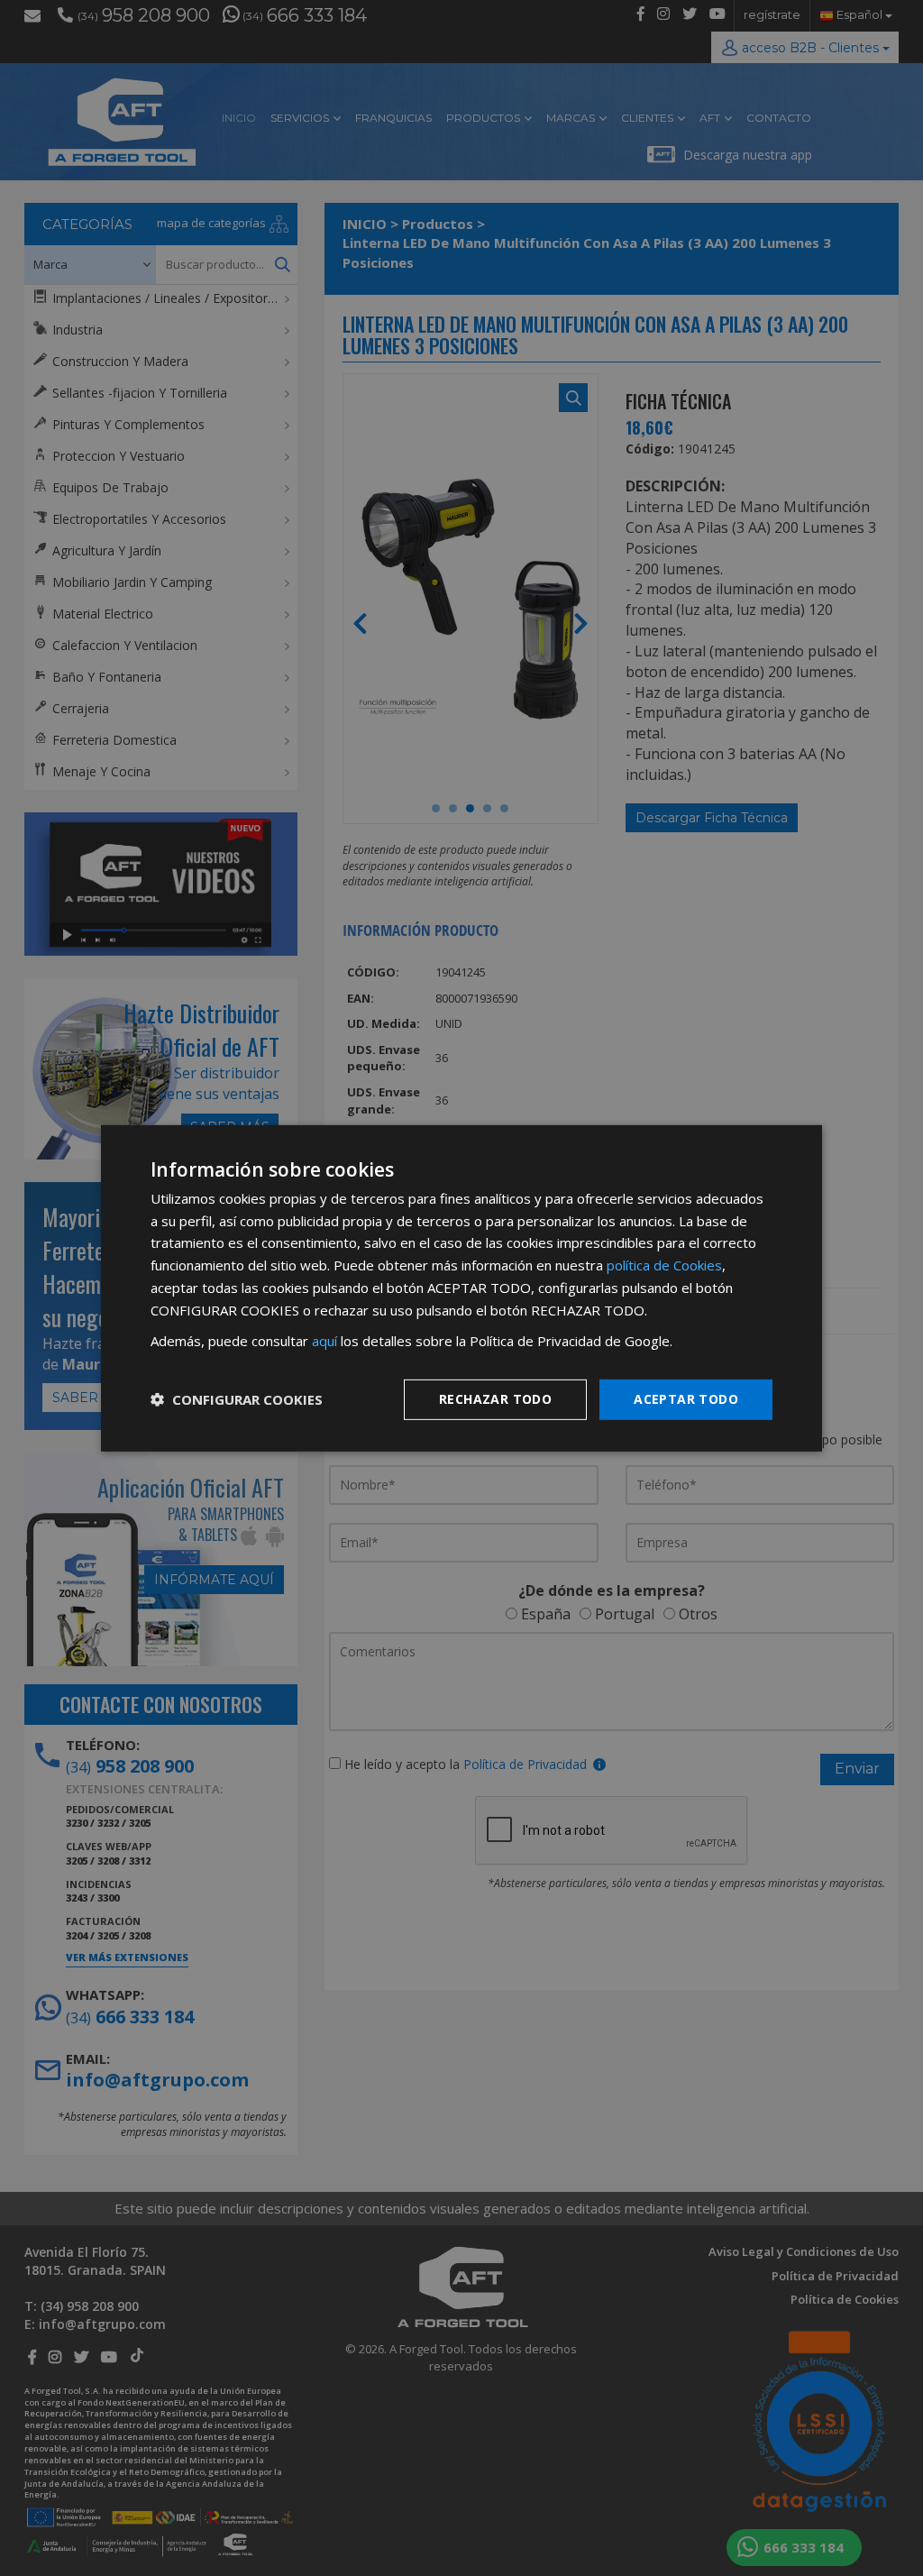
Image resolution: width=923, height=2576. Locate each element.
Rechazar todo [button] (495, 1399)
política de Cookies (664, 1265)
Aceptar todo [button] (686, 1399)
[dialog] (461, 1288)
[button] (237, 1399)
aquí (324, 1341)
